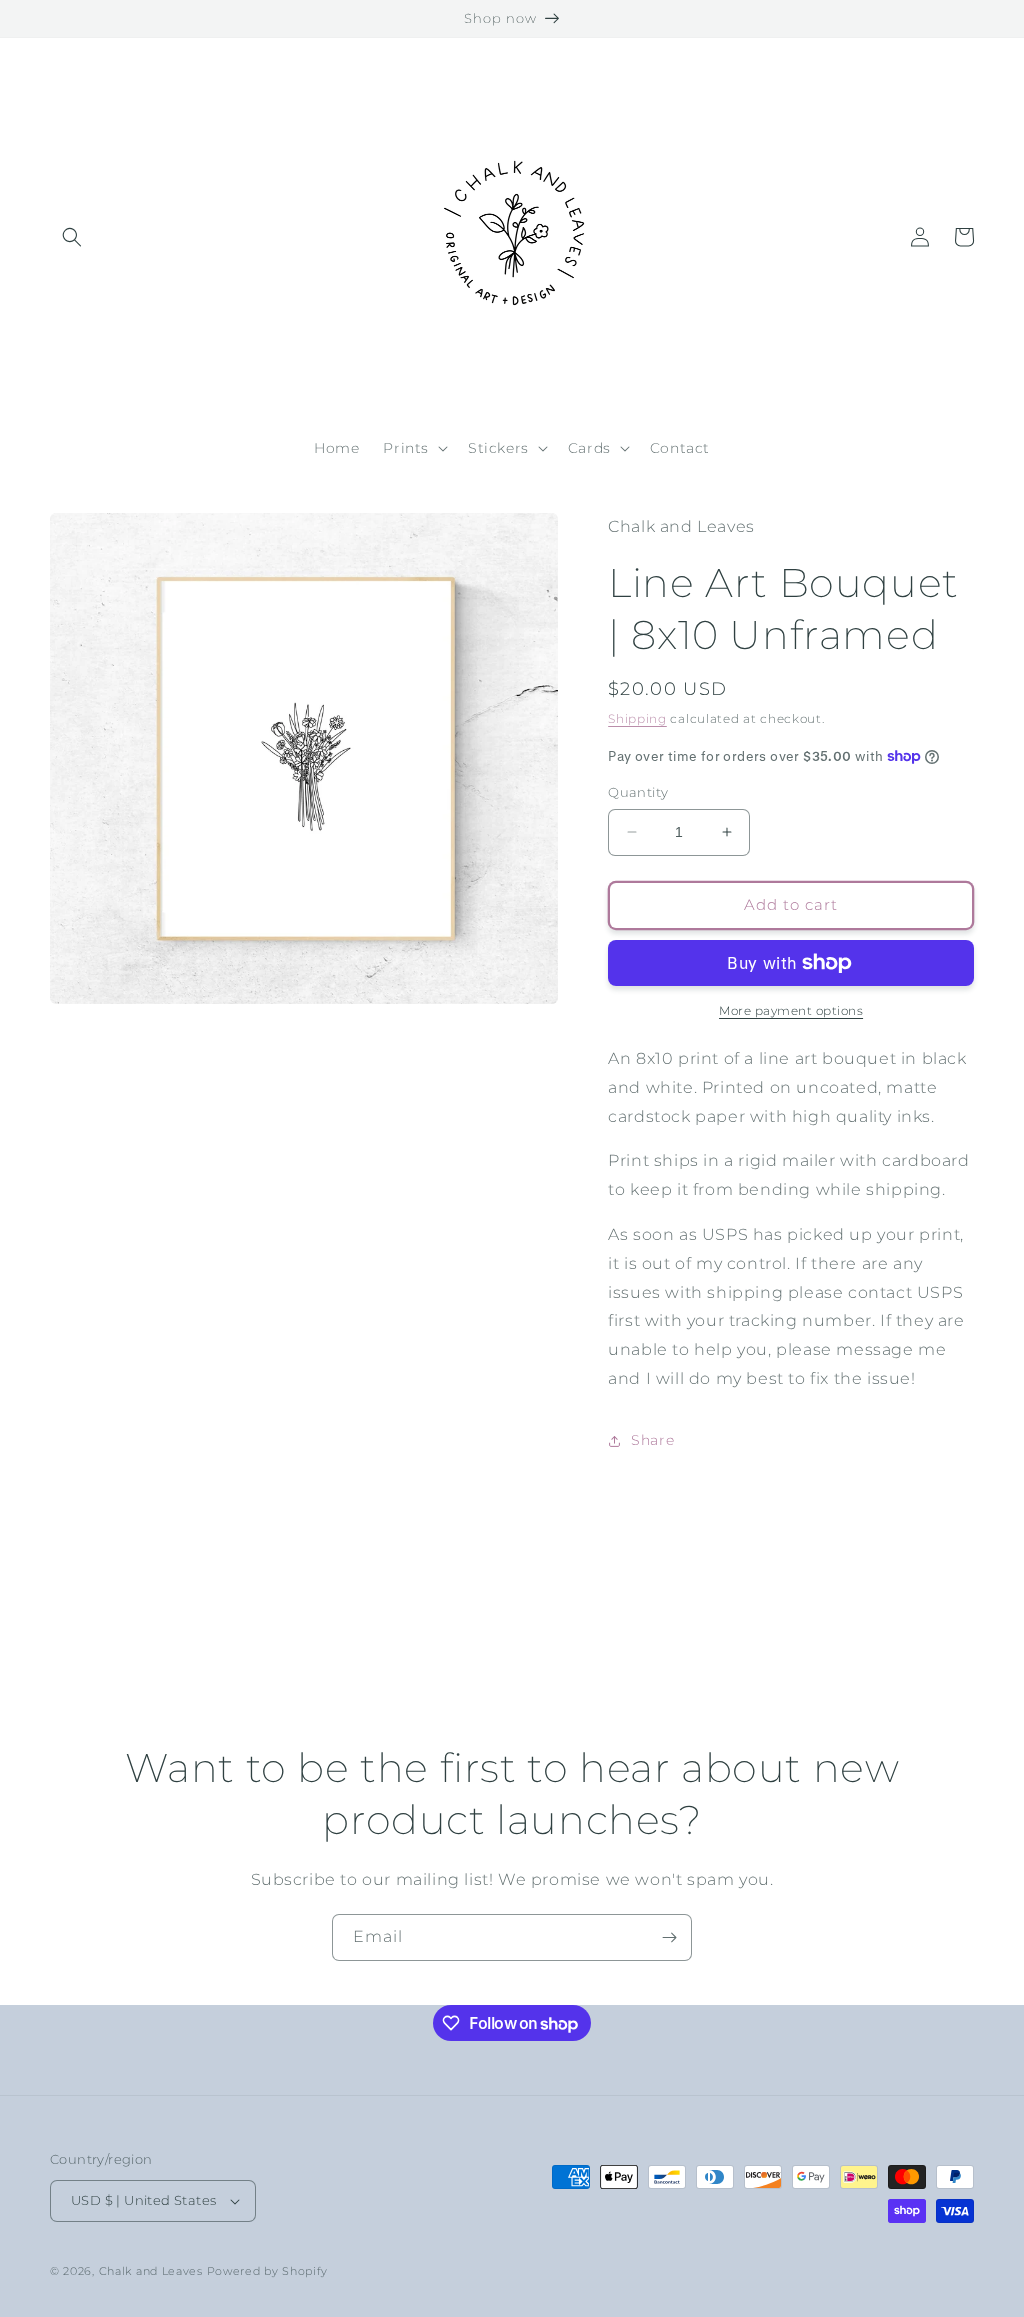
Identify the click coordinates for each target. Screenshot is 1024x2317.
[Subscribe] (669, 1937)
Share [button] (652, 1440)
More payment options (791, 1010)
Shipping (637, 718)
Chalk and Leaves (151, 2271)
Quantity (638, 792)
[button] (72, 237)
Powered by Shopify (268, 2271)
